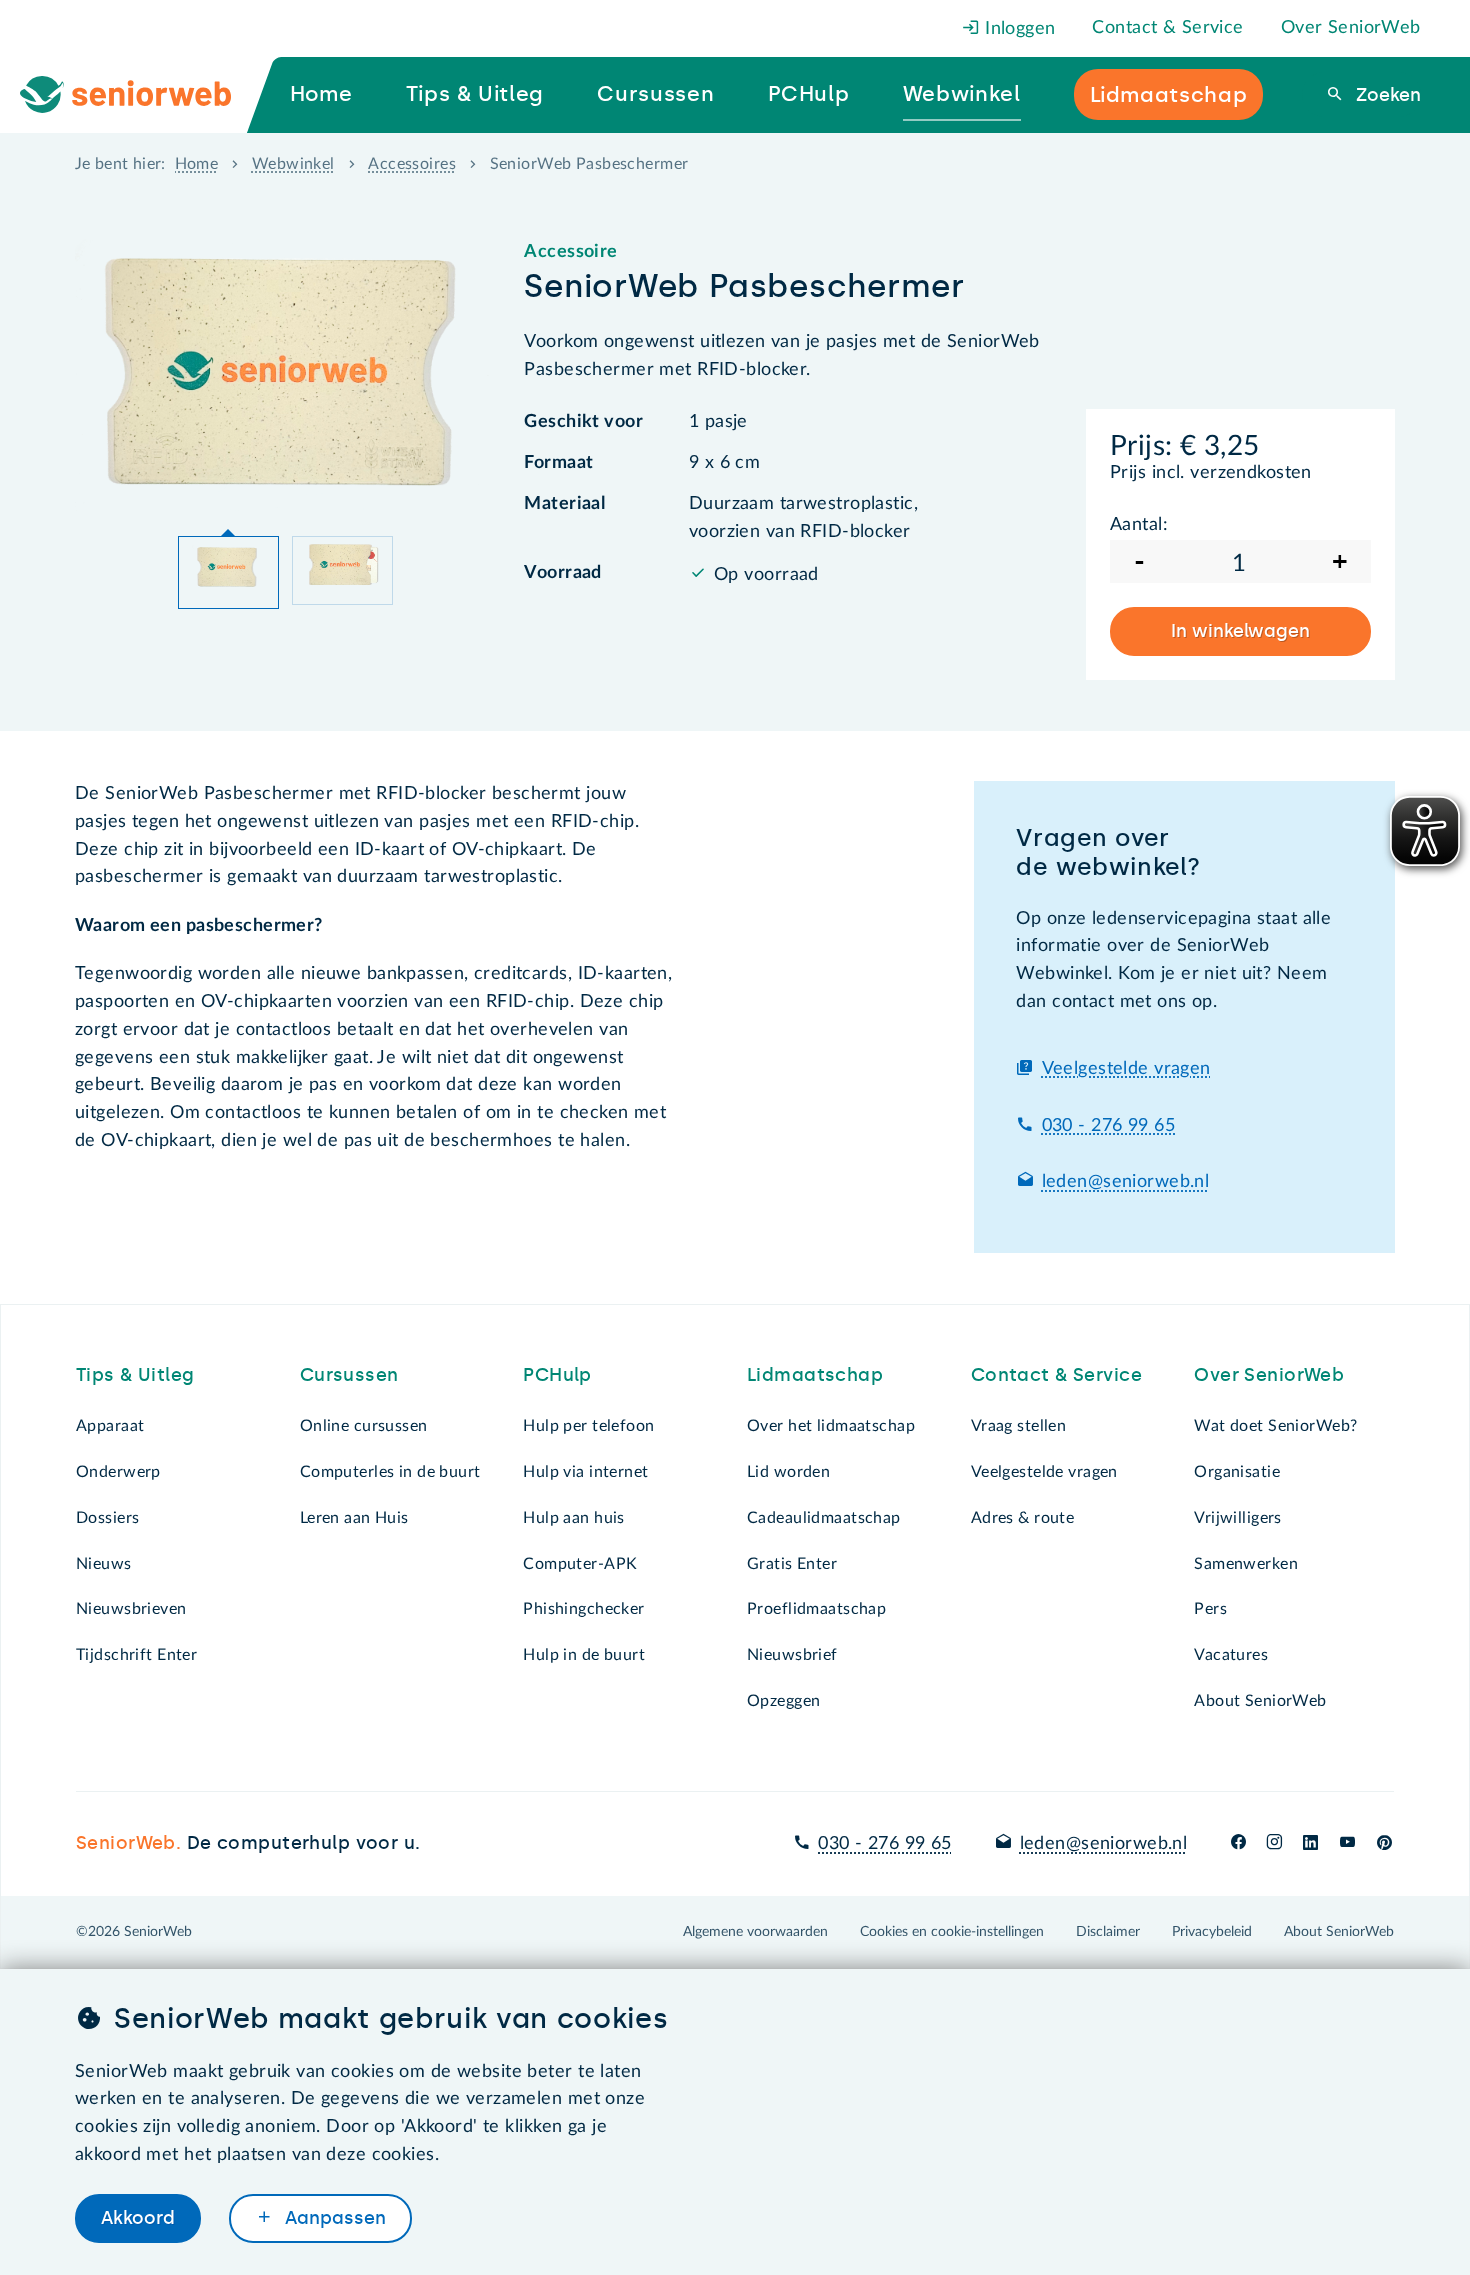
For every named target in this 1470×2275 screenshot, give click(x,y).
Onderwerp (118, 1472)
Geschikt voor (583, 422)
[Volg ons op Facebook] (1238, 1844)
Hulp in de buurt (584, 1655)
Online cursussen (364, 1426)
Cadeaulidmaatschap (824, 1518)
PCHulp (557, 1375)
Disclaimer (1108, 1932)
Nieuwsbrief (792, 1655)
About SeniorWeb (1260, 1701)
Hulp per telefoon (588, 1426)
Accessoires (412, 164)
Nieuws (104, 1564)
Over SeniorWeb (1351, 28)
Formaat (558, 463)
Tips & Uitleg (135, 1375)
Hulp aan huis (574, 1518)
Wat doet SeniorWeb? (1275, 1426)
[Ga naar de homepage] (142, 95)
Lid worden (788, 1472)
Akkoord (138, 2218)
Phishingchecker (583, 1609)
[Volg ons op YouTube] (1347, 1844)
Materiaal (564, 504)
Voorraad (562, 573)
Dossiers (107, 1518)
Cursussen (349, 1375)
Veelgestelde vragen (1126, 1069)
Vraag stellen (1019, 1426)
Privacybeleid (1212, 1932)
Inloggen (1018, 29)
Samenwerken (1246, 1564)
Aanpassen (333, 2218)
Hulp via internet (585, 1472)
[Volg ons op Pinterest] (1384, 1844)
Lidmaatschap (815, 1375)
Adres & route (1023, 1518)
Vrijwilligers (1238, 1518)
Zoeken (1386, 95)
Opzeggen (783, 1701)
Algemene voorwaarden (755, 1932)
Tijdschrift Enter (136, 1655)
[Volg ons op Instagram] (1274, 1844)
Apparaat (110, 1426)
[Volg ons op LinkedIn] (1311, 1844)
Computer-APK (580, 1564)
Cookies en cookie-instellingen (952, 1932)
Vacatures (1231, 1655)
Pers (1210, 1609)
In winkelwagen (1240, 631)
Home (197, 164)
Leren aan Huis (354, 1518)
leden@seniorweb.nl (1126, 1182)
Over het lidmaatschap (831, 1426)
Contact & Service (1167, 28)
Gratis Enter (792, 1564)
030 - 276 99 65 (1108, 1126)
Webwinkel (293, 164)
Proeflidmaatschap (816, 1609)
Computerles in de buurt (390, 1472)
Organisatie (1237, 1472)
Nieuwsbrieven (131, 1609)
